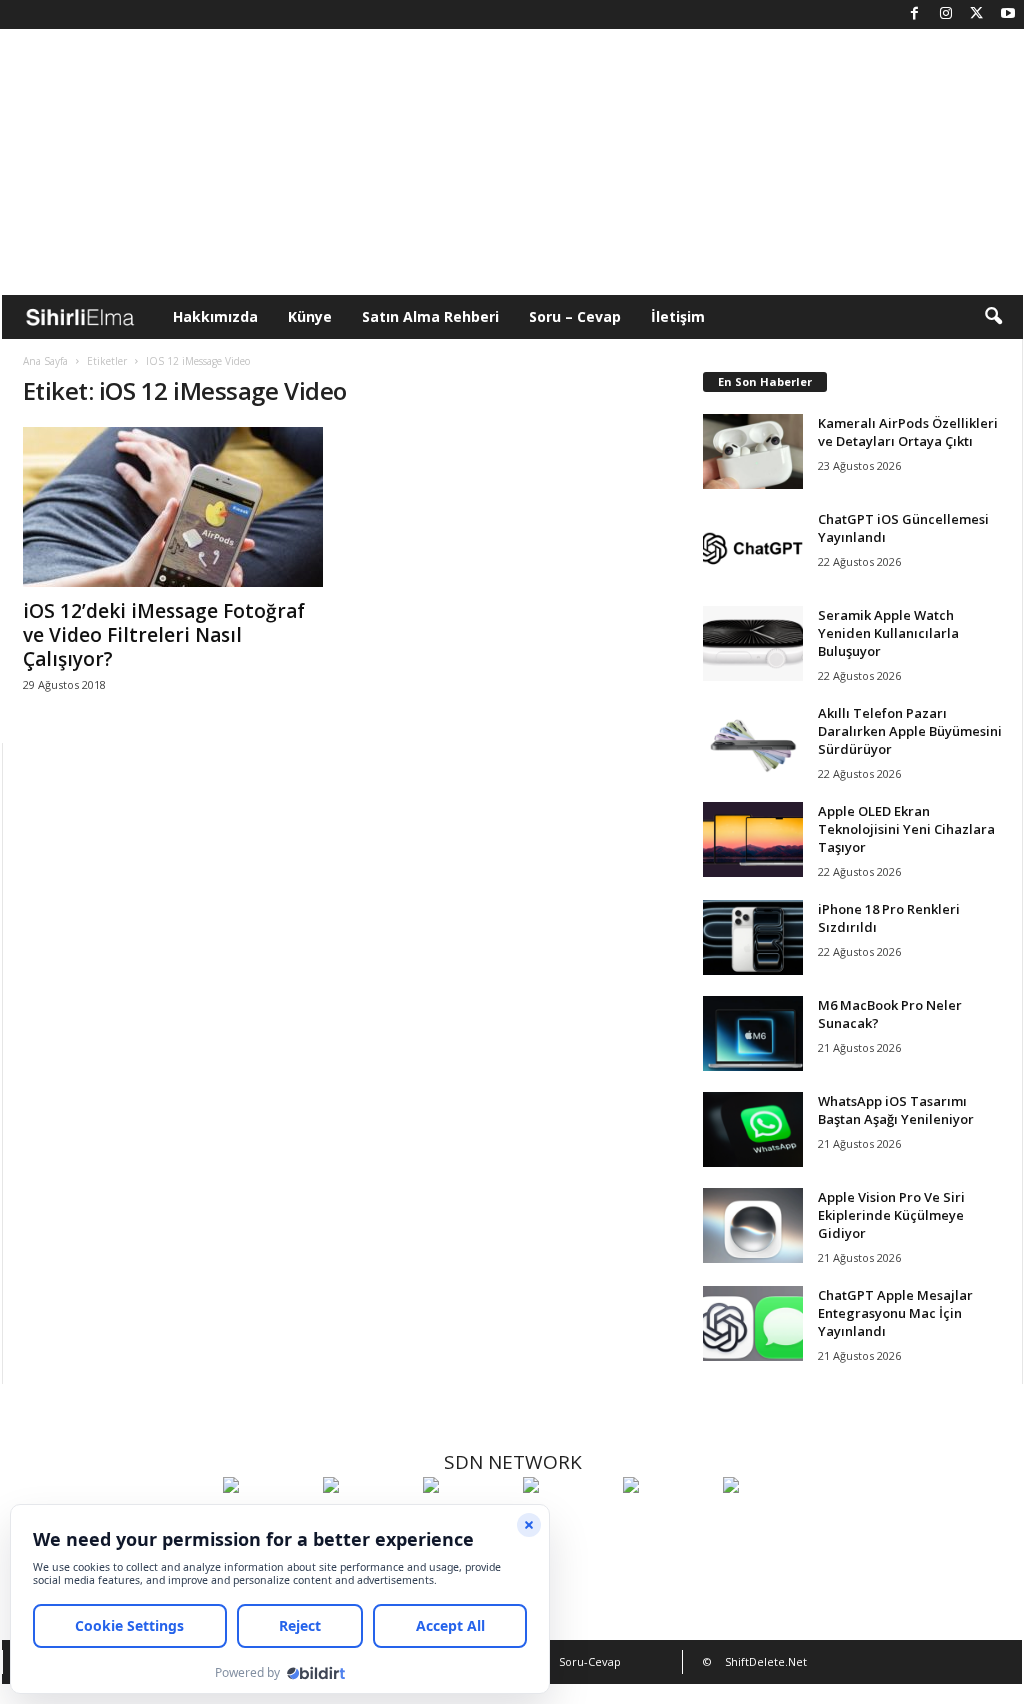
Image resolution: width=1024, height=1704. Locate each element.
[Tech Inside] (568, 1522)
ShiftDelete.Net (766, 1661)
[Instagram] (946, 14)
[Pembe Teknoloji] (668, 1522)
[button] (993, 317)
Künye (310, 316)
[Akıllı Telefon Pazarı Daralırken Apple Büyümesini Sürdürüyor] (753, 741)
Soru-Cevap (590, 1661)
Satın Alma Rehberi (430, 316)
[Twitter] (977, 14)
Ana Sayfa (45, 361)
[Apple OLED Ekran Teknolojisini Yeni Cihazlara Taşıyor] (753, 839)
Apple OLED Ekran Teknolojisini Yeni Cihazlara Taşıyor (906, 829)
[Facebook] (915, 14)
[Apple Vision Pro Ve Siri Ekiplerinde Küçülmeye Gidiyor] (753, 1225)
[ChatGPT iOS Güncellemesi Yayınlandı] (753, 547)
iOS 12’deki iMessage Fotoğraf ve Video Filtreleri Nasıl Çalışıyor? (164, 635)
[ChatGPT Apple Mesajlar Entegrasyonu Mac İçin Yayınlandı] (753, 1323)
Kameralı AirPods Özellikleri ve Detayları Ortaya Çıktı (908, 432)
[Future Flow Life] (768, 1522)
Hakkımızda (215, 316)
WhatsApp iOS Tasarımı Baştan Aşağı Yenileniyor (896, 1110)
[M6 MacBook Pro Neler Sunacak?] (753, 1033)
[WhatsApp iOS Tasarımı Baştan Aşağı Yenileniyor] (753, 1129)
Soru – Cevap (575, 316)
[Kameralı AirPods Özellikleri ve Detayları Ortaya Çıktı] (753, 451)
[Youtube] (1008, 14)
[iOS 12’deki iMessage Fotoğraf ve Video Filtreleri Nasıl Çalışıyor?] (173, 507)
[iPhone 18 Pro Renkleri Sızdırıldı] (753, 937)
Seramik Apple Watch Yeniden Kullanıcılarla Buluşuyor (888, 633)
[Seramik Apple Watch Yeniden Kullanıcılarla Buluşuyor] (753, 643)
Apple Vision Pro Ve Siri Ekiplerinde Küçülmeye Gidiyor (891, 1215)
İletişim (678, 316)
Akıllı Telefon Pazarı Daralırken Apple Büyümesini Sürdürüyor (910, 731)
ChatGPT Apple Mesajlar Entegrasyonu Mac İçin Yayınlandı (895, 1313)
